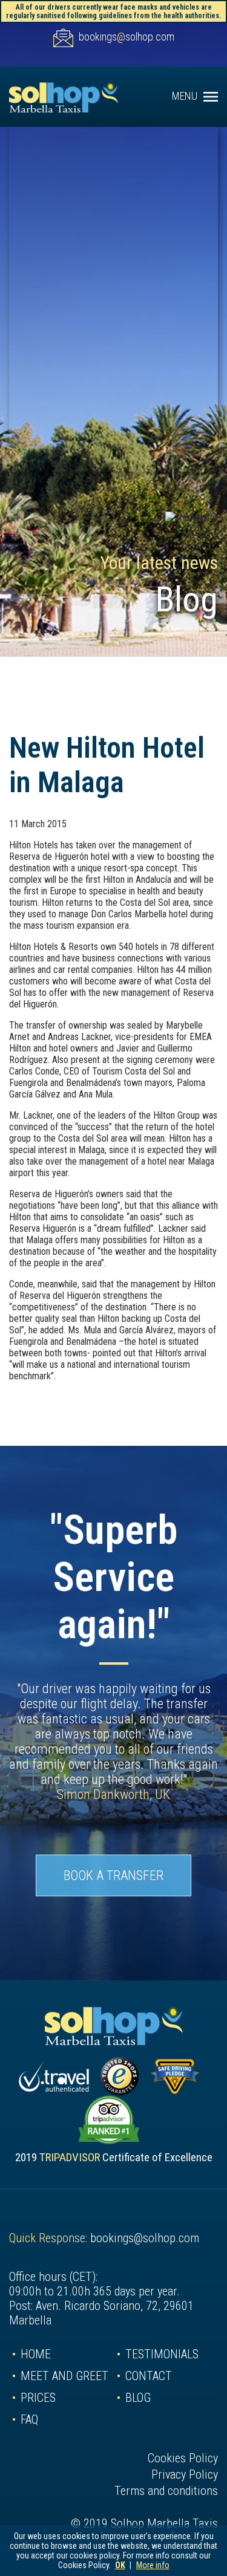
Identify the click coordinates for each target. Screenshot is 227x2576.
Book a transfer (113, 1875)
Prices (38, 2398)
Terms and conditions (166, 2491)
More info (153, 2565)
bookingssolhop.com (127, 37)
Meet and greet (64, 2376)
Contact (149, 2376)
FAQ (29, 2419)
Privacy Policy (185, 2474)
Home (36, 2354)
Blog (138, 2398)
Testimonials (162, 2354)
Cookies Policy (183, 2458)
